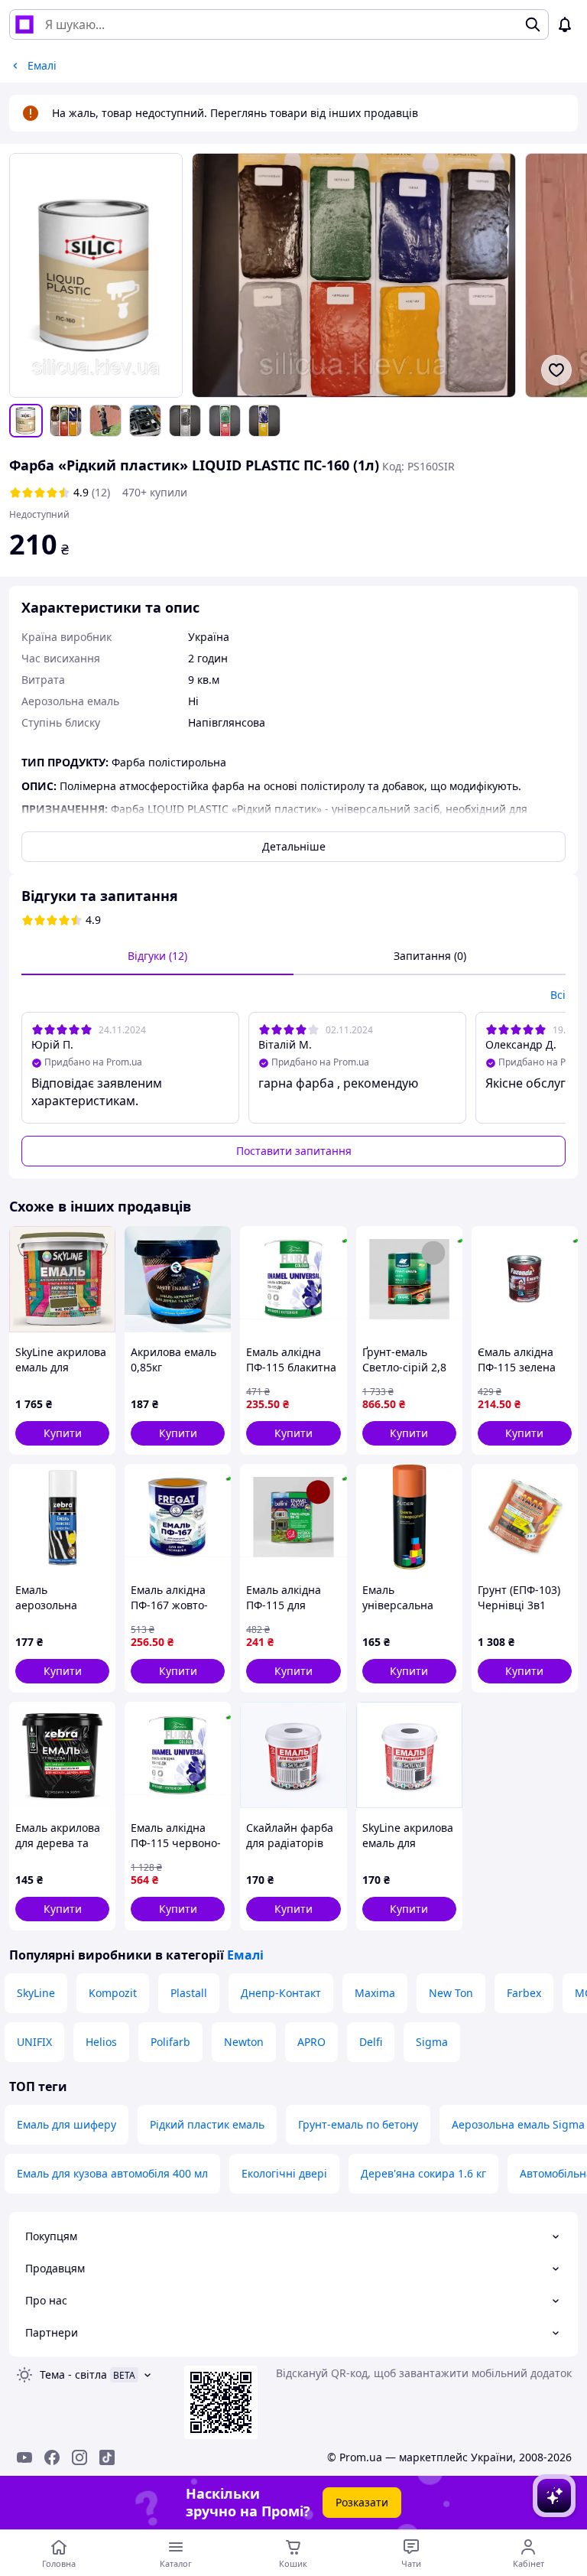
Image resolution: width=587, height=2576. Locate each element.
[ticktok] (107, 2457)
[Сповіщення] (565, 24)
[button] (62, 1433)
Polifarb (170, 2042)
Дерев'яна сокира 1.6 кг (423, 2173)
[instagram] (79, 2457)
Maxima (375, 1993)
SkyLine (36, 1993)
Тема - (73, 2374)
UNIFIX (34, 2042)
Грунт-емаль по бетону (358, 2124)
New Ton (451, 1993)
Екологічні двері (284, 2173)
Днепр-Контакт (281, 1993)
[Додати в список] (556, 370)
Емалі (245, 1955)
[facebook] (52, 2457)
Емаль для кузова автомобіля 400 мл (112, 2173)
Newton (244, 2042)
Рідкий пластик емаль (207, 2124)
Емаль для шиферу (66, 2124)
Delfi (371, 2042)
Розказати (362, 2502)
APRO (311, 2042)
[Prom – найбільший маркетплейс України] (24, 24)
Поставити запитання (294, 1151)
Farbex (524, 1993)
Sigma (432, 2042)
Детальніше (294, 846)
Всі (558, 995)
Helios (101, 2042)
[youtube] (24, 2457)
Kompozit (113, 1993)
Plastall (189, 1993)
